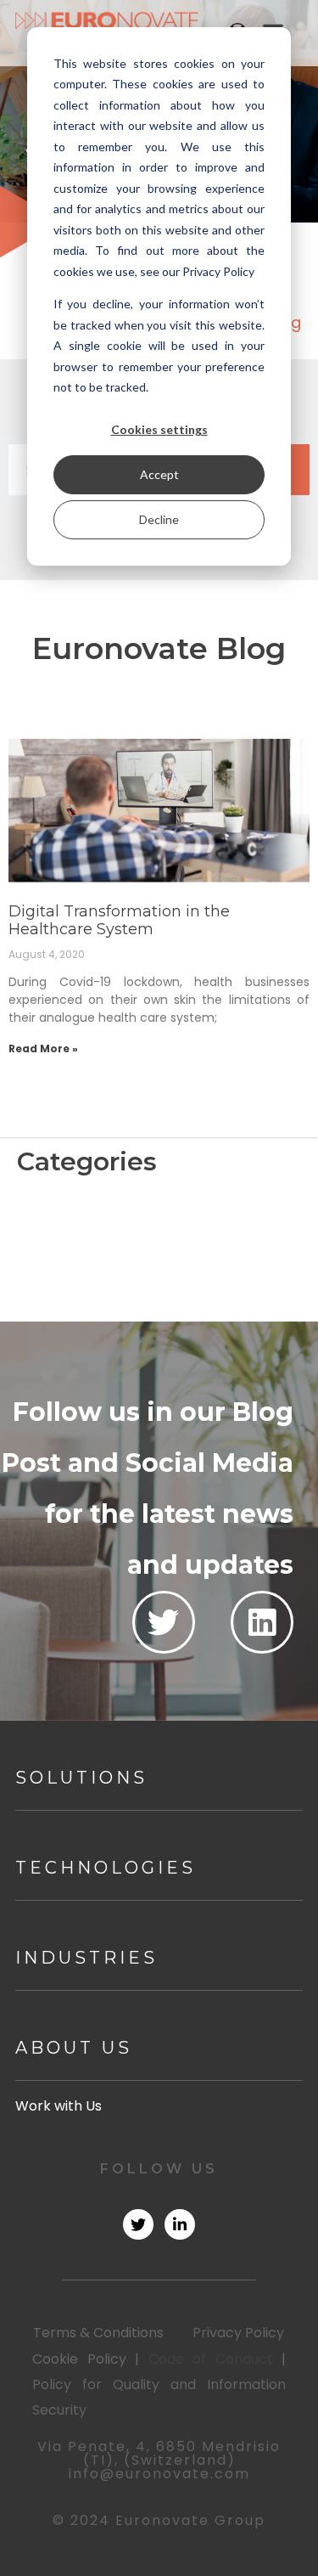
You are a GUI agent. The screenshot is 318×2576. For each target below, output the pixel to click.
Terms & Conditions (98, 2333)
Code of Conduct (211, 2359)
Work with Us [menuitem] (59, 2106)
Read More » (43, 1048)
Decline (159, 519)
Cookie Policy (79, 2359)
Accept (159, 474)
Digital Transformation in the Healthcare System (119, 921)
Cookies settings (159, 429)
